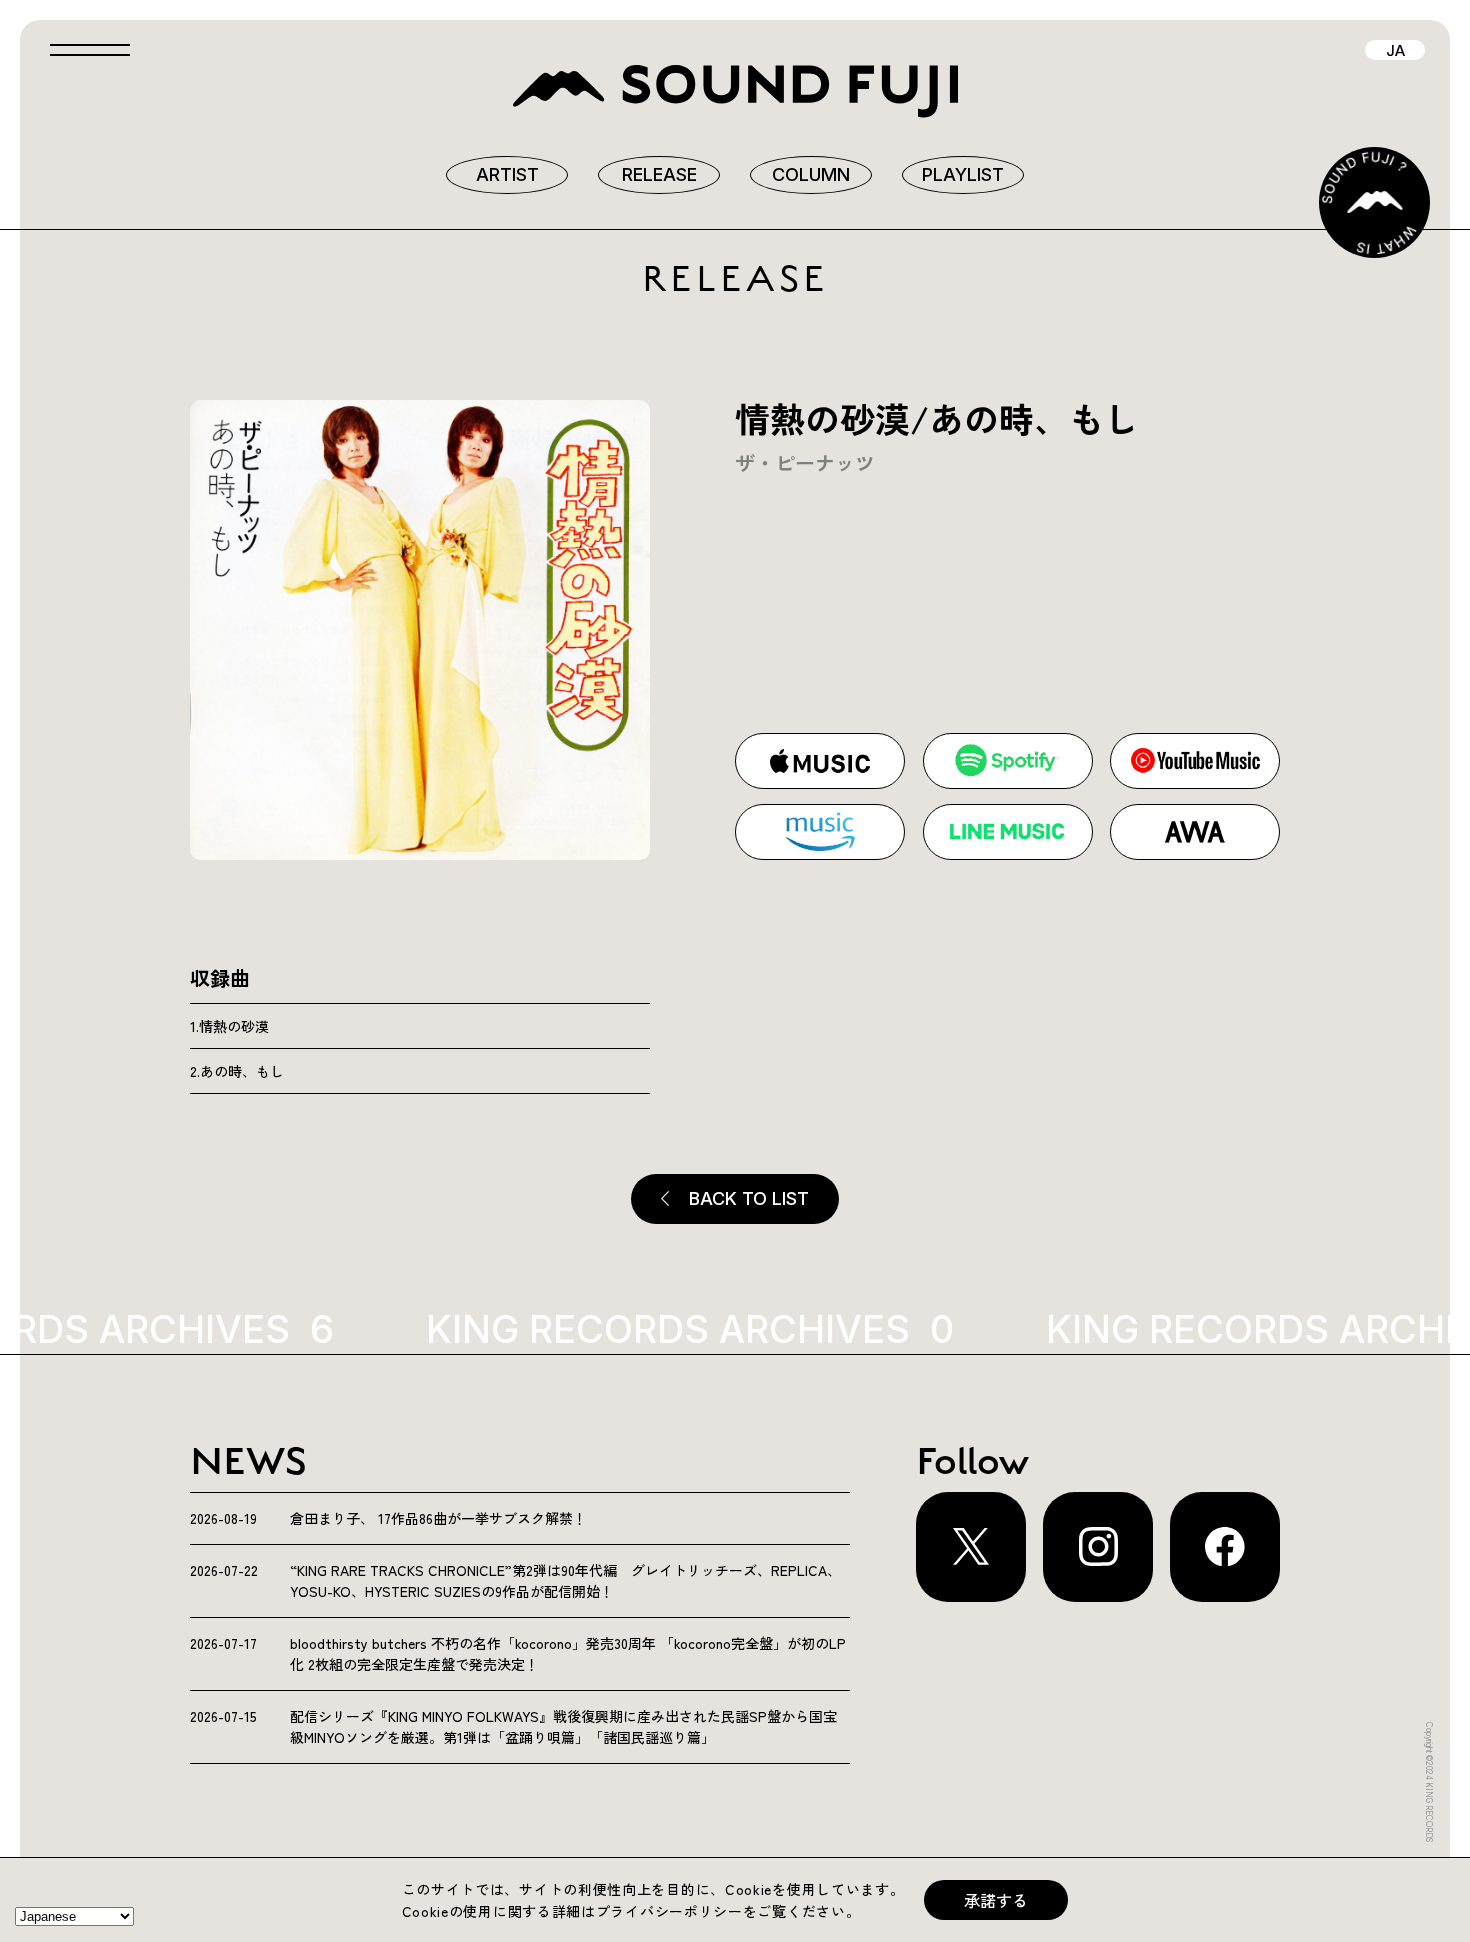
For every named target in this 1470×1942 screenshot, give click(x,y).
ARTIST (507, 174)
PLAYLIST (963, 174)
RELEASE (659, 174)
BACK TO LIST (749, 1198)
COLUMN (811, 174)
